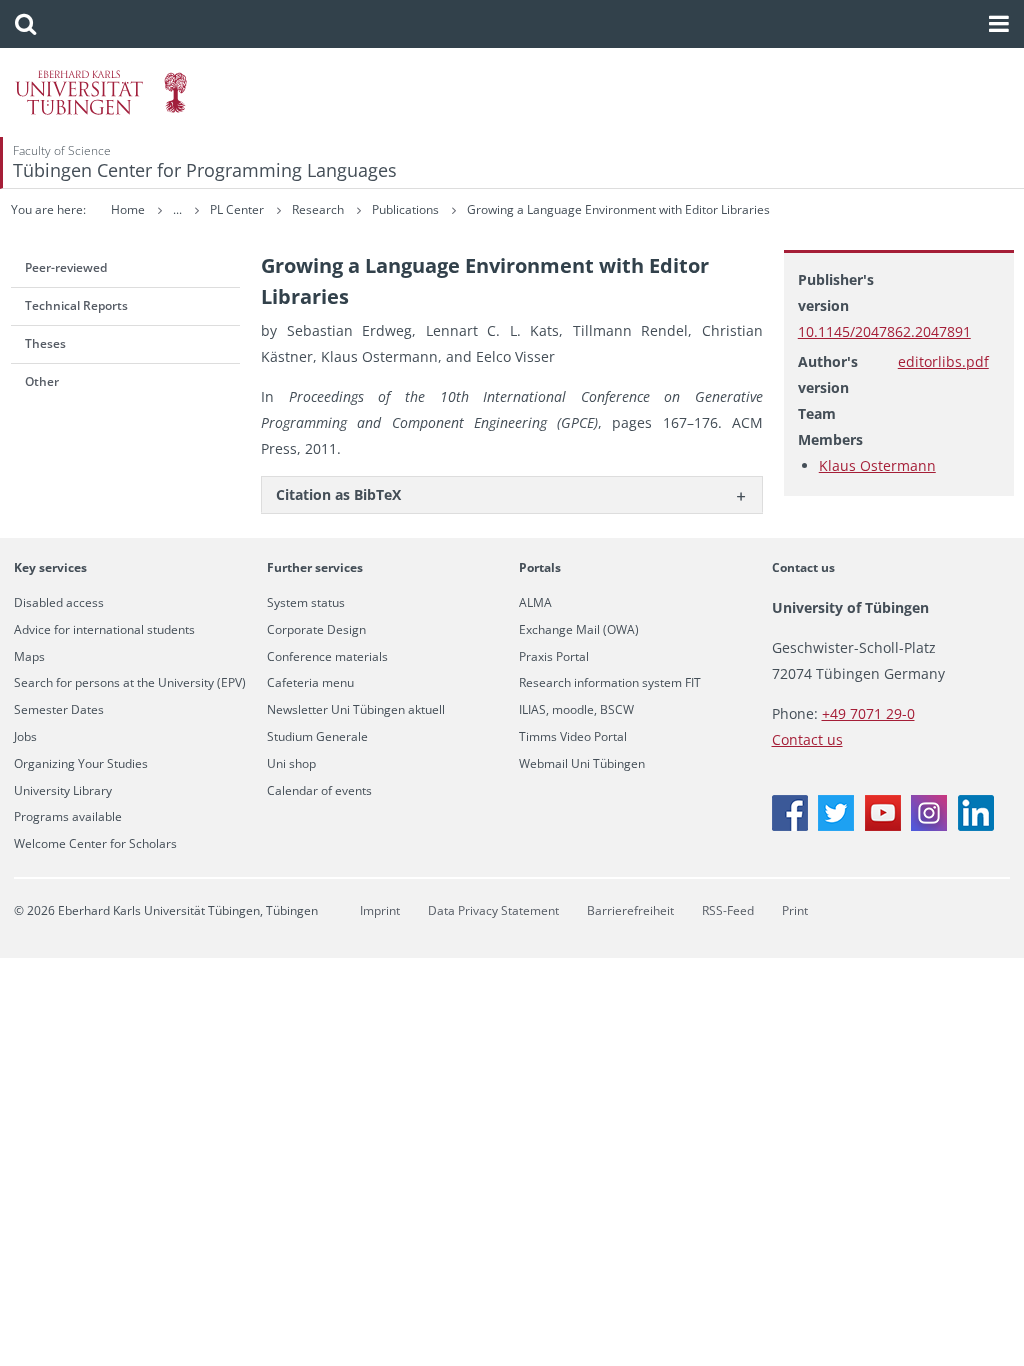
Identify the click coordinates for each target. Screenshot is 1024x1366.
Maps (29, 657)
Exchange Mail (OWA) (579, 630)
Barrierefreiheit (630, 910)
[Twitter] (836, 825)
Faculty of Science (62, 150)
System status (306, 603)
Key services (50, 567)
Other (42, 381)
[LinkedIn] (976, 825)
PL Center (238, 209)
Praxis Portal (554, 657)
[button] (25, 24)
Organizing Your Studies (81, 764)
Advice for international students (104, 630)
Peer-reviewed (66, 267)
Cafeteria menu (310, 683)
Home (128, 209)
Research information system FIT (610, 683)
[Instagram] (929, 825)
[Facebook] (790, 825)
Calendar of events (319, 791)
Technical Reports (76, 305)
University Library (63, 791)
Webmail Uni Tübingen (582, 764)
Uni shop (291, 764)
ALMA (535, 603)
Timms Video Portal (573, 737)
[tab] (512, 494)
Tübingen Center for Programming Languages (205, 170)
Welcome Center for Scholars (95, 844)
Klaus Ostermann (877, 465)
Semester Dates (59, 710)
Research (319, 209)
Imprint (380, 910)
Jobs (25, 737)
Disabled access (59, 603)
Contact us (803, 567)
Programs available (68, 817)
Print (795, 910)
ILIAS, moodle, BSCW (576, 710)
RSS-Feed (728, 910)
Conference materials (327, 657)
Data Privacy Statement (493, 910)
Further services (315, 567)
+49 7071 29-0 (868, 713)
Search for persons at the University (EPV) (130, 683)
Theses (45, 343)
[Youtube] (883, 825)
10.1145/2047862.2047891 (884, 331)
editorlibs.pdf (943, 361)
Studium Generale (317, 737)
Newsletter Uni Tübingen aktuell (356, 710)
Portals (540, 567)
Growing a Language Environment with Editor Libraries (618, 209)
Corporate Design (316, 630)
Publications (407, 209)
